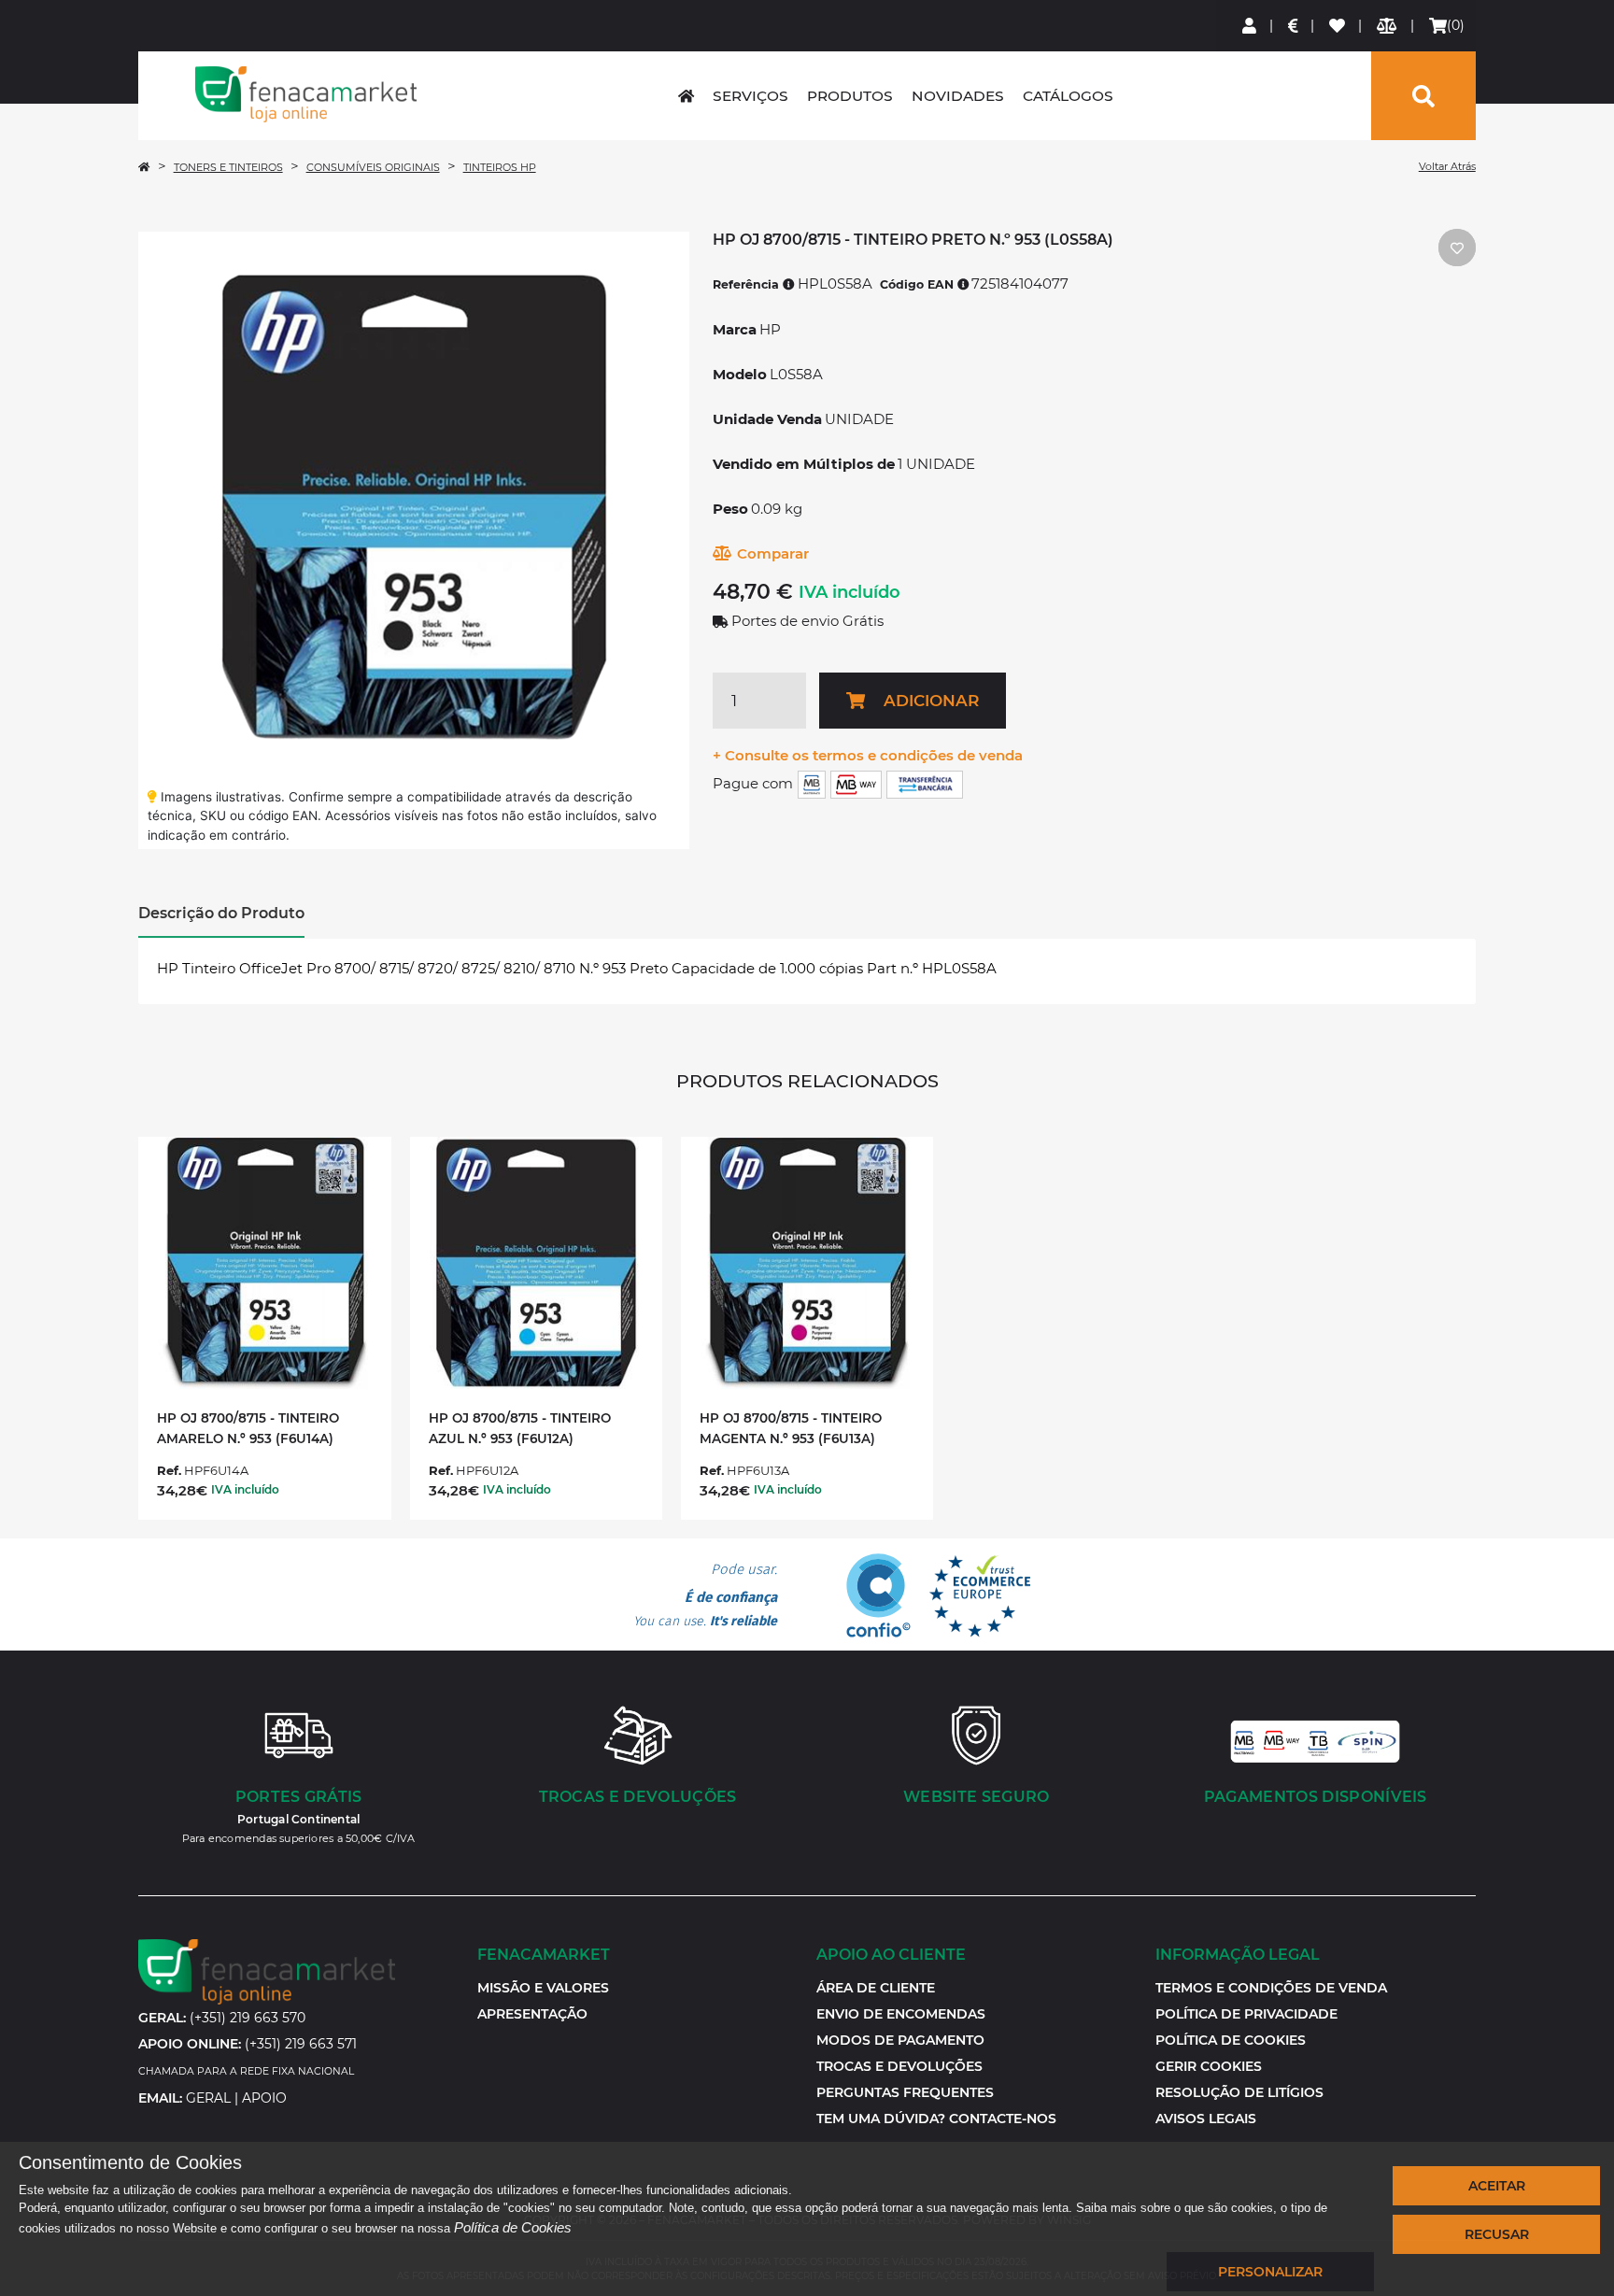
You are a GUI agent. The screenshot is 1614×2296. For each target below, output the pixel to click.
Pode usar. (705, 1595)
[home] (686, 96)
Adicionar (931, 701)
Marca (735, 329)
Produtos (850, 96)
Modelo (740, 374)
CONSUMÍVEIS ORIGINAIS (373, 167)
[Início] (144, 167)
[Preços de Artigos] (1294, 26)
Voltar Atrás (1447, 166)
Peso (730, 509)
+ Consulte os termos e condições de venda (868, 755)
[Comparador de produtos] (1387, 26)
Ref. (169, 1470)
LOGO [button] (305, 94)
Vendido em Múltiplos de (804, 464)
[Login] (1250, 26)
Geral (208, 2098)
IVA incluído (849, 592)
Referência (748, 284)
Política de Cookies (513, 2227)
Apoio (264, 2098)
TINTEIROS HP (500, 167)
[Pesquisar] (1423, 96)
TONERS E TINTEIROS (228, 167)
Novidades (958, 96)
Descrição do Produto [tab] (221, 913)
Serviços (750, 96)
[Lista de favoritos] (1338, 26)
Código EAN (919, 284)
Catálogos (1068, 96)
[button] (1209, 2066)
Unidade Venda (767, 419)
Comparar (773, 553)
